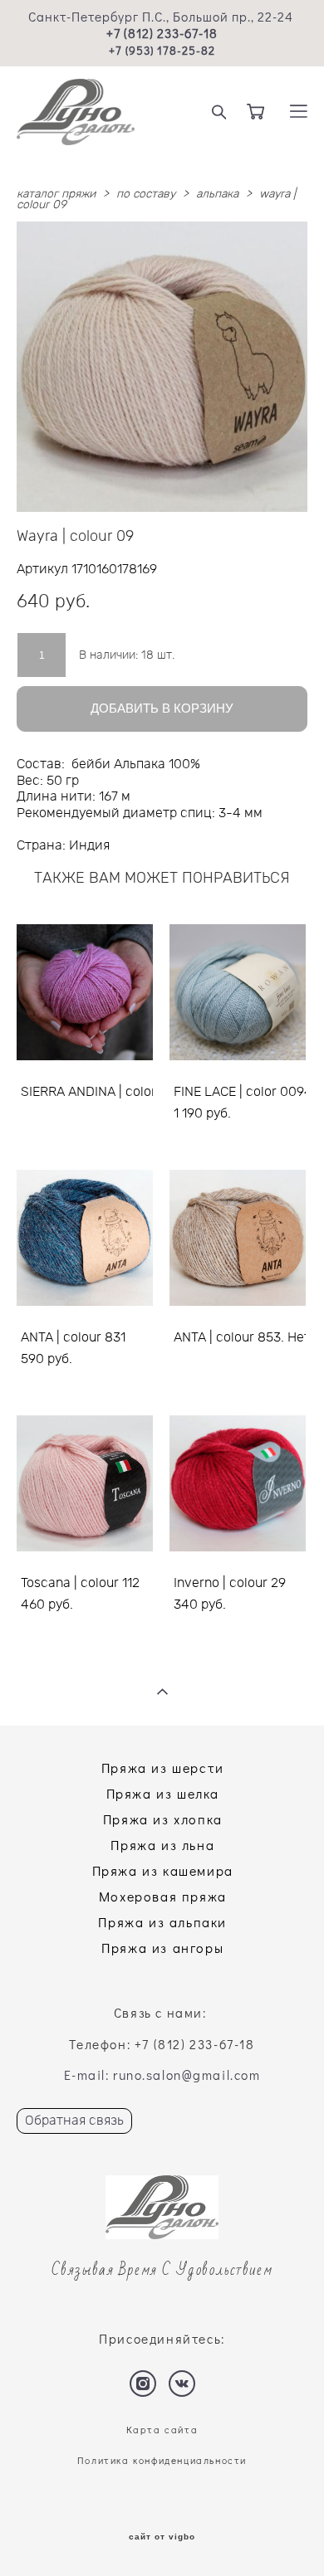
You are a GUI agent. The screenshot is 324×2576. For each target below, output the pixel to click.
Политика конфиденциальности (162, 2460)
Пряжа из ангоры (162, 1948)
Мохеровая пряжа (163, 1896)
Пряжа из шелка (163, 1793)
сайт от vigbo (162, 2537)
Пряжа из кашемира (163, 1870)
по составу (146, 194)
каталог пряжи (56, 194)
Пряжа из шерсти (163, 1768)
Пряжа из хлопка (163, 1819)
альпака (217, 194)
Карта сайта (162, 2430)
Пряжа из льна (162, 1845)
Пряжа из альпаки (162, 1922)
